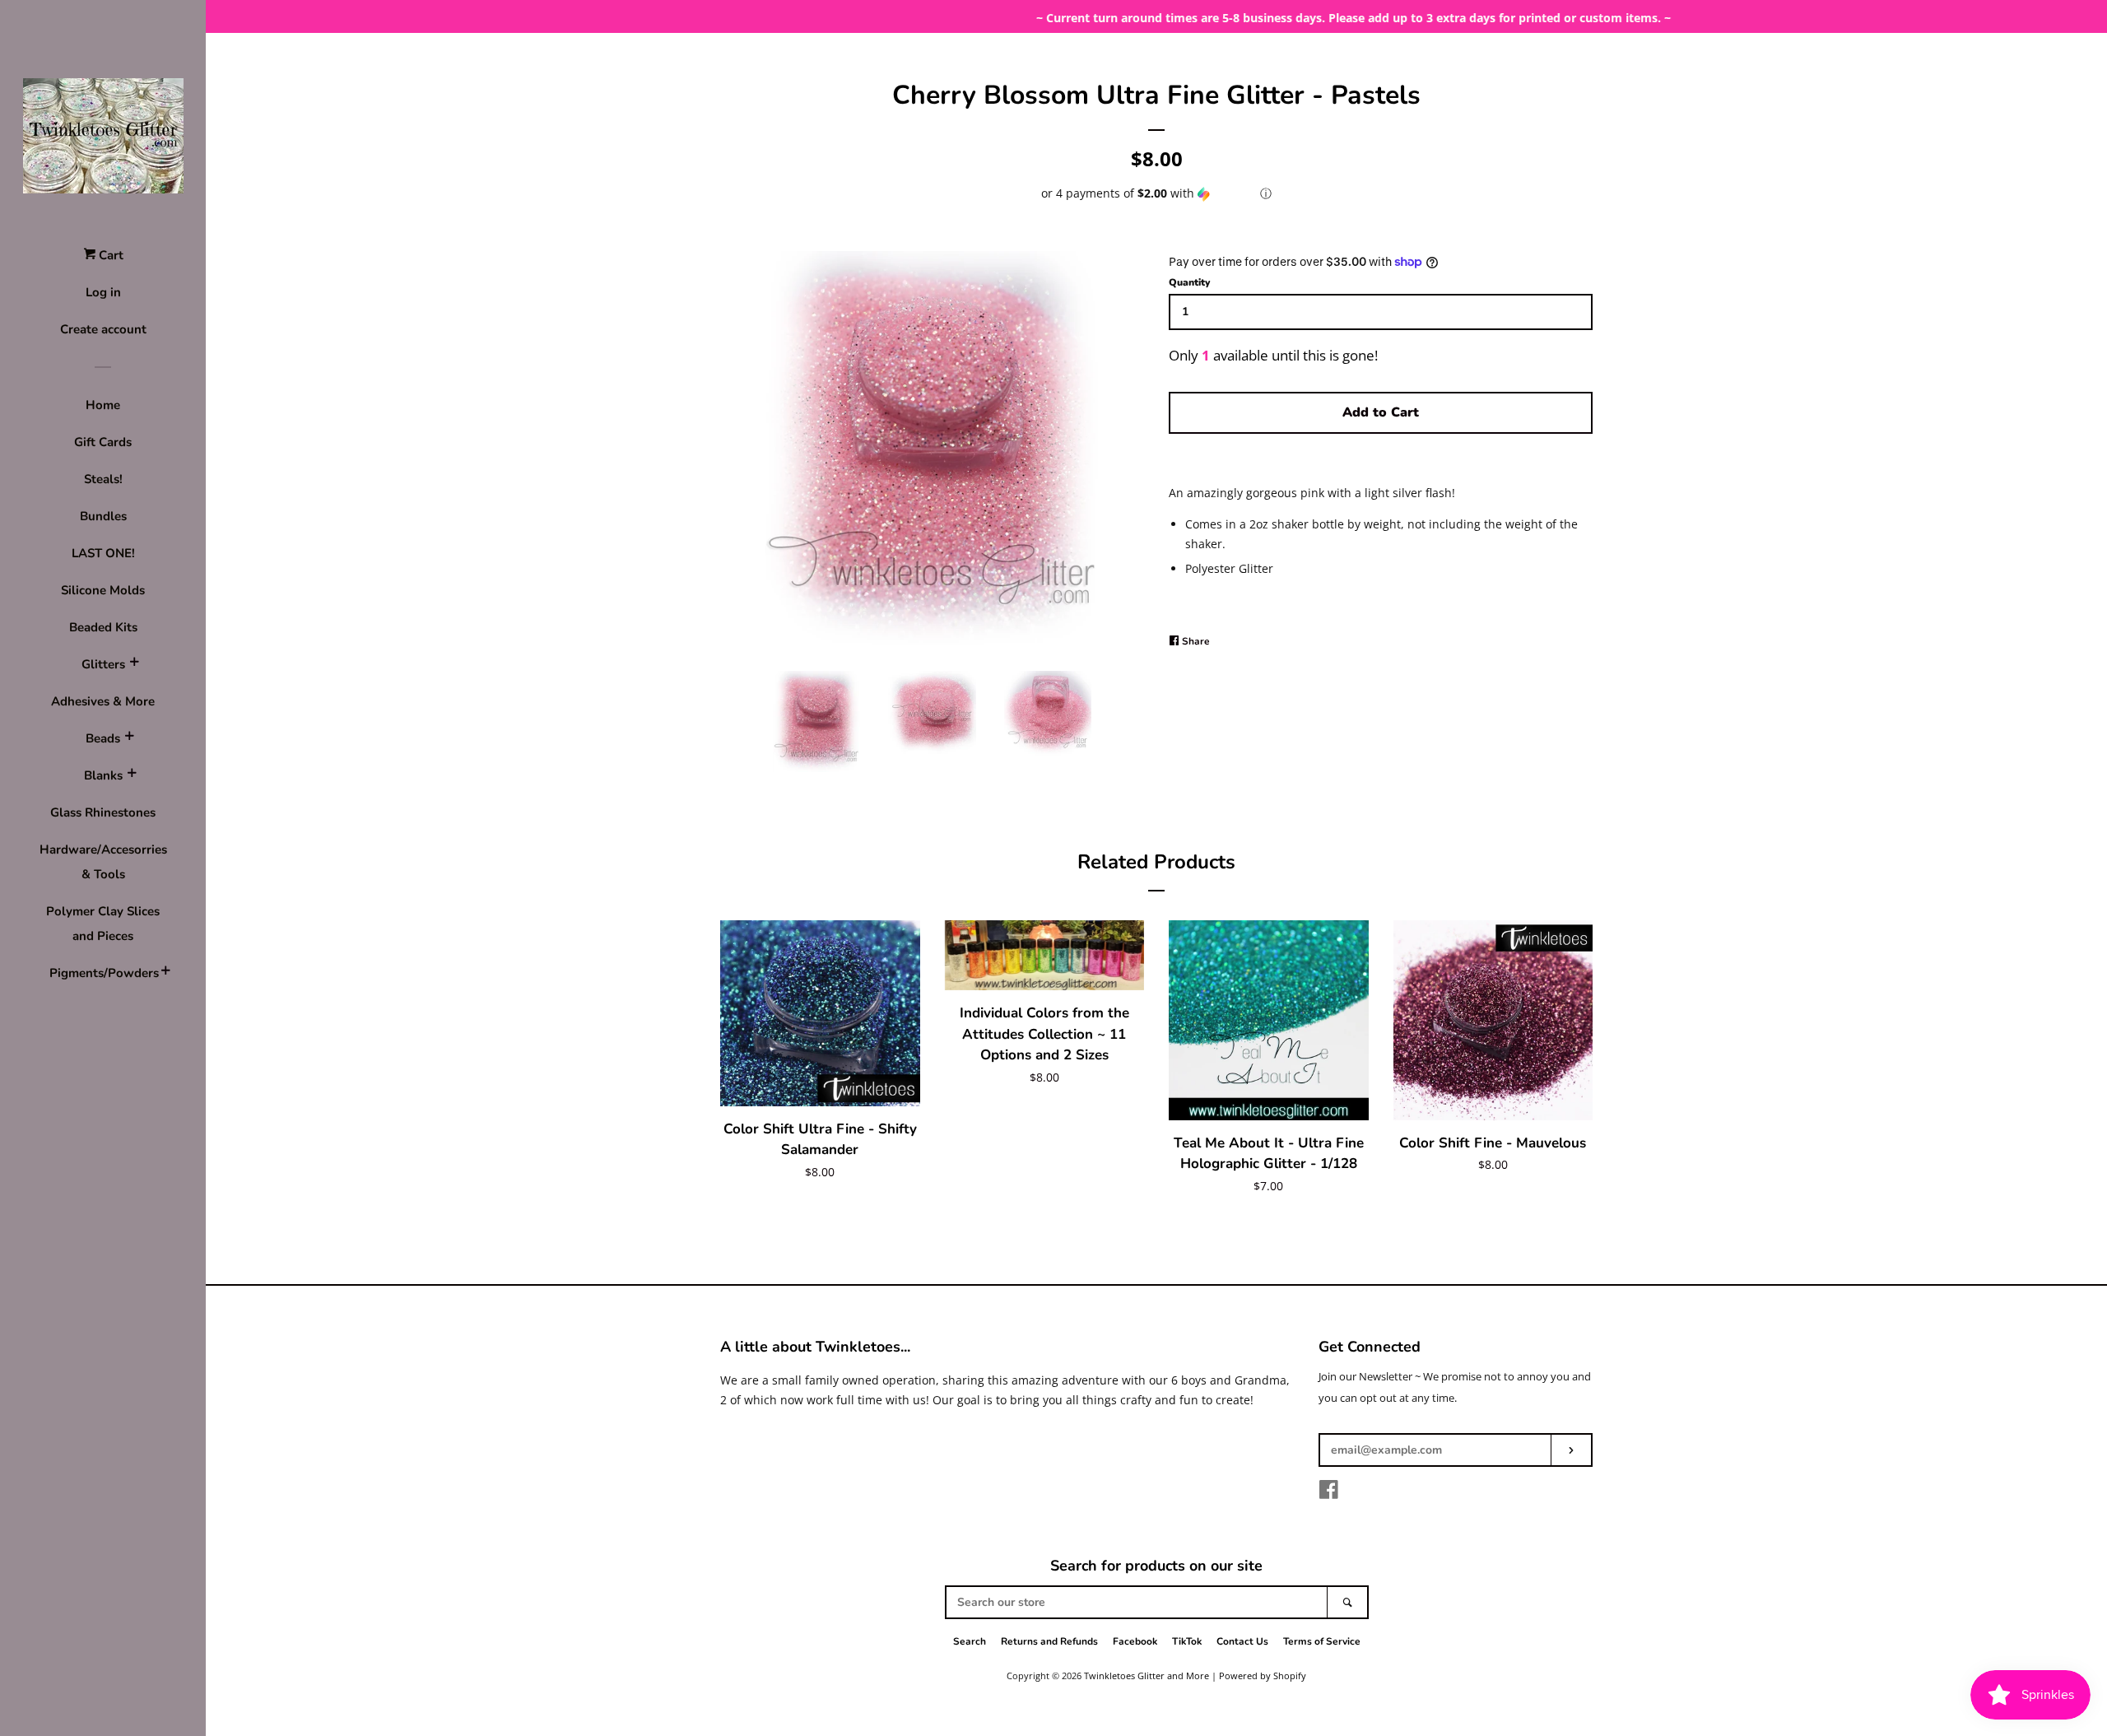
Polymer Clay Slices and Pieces (103, 924)
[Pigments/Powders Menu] (165, 973)
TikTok (1187, 1641)
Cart (109, 255)
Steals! (103, 479)
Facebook (1135, 1641)
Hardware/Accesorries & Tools (103, 862)
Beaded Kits (103, 627)
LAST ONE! (103, 553)
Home (103, 405)
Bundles (103, 516)
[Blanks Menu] (132, 775)
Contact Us (1242, 1641)
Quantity (1189, 282)
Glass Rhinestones (103, 812)
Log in (103, 292)
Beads (103, 738)
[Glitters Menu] (134, 664)
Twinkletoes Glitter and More (1147, 1675)
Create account (103, 329)
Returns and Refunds (1049, 1641)
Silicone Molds (103, 590)
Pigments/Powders (103, 973)
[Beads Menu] (129, 738)
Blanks (103, 775)
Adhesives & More (103, 701)
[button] (1156, 193)
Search (970, 1641)
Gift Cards (103, 442)
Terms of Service (1322, 1641)
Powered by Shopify (1263, 1675)
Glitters (103, 664)
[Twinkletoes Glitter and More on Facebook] (1329, 1493)
